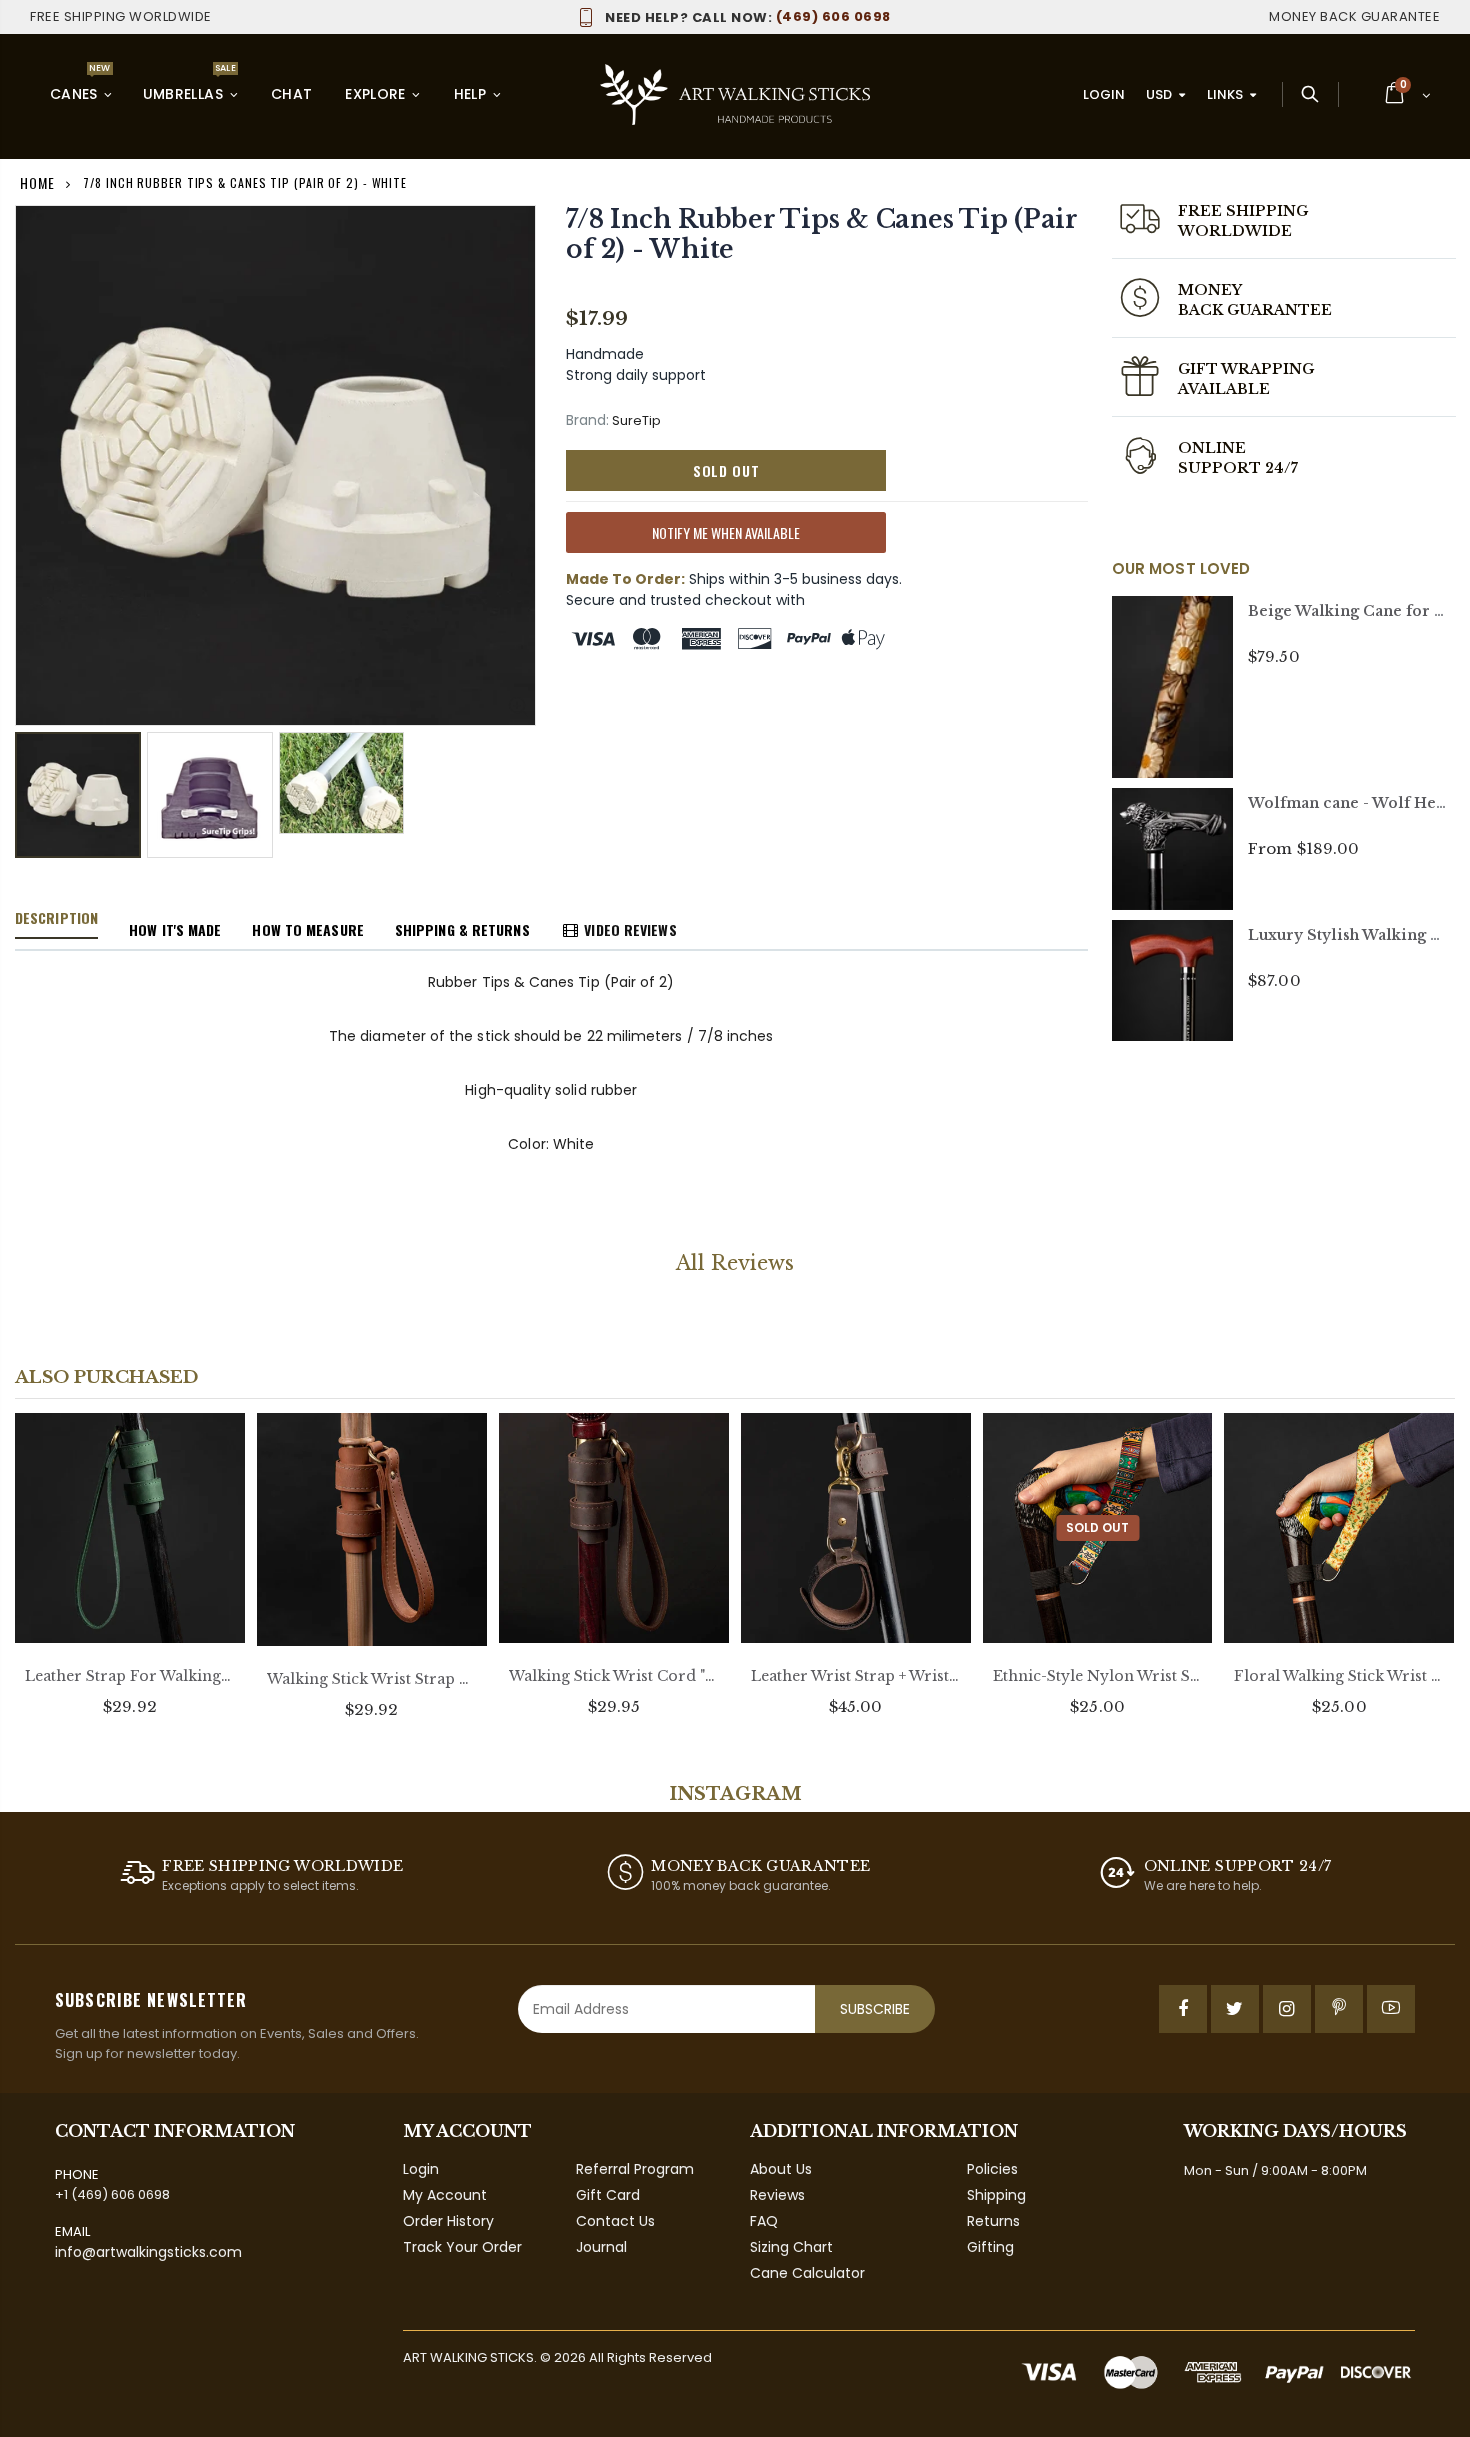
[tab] (56, 919)
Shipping (996, 2195)
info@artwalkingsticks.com (148, 2252)
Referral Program (635, 2169)
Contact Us (615, 2221)
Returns (993, 2221)
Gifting (990, 2247)
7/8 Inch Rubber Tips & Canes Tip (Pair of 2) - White (821, 234)
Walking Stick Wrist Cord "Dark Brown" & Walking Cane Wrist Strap (614, 1676)
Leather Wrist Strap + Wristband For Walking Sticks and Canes (856, 1676)
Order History (448, 2221)
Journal (601, 2247)
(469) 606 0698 (748, 16)
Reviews (777, 2195)
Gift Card (608, 2195)
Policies (992, 2169)
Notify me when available (726, 532)
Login (1104, 94)
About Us (781, 2169)
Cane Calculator (807, 2273)
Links (1225, 94)
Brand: (587, 420)
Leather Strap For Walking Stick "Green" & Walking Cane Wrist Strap (130, 1676)
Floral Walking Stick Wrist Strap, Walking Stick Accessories (1339, 1676)
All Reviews (735, 1263)
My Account (445, 2195)
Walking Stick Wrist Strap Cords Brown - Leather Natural (372, 1679)
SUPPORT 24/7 (1238, 468)
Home (37, 182)
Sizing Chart (791, 2247)
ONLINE (1212, 448)
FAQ (764, 2221)
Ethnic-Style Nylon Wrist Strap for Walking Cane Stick (1098, 1676)
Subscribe (875, 2009)
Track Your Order (462, 2247)
